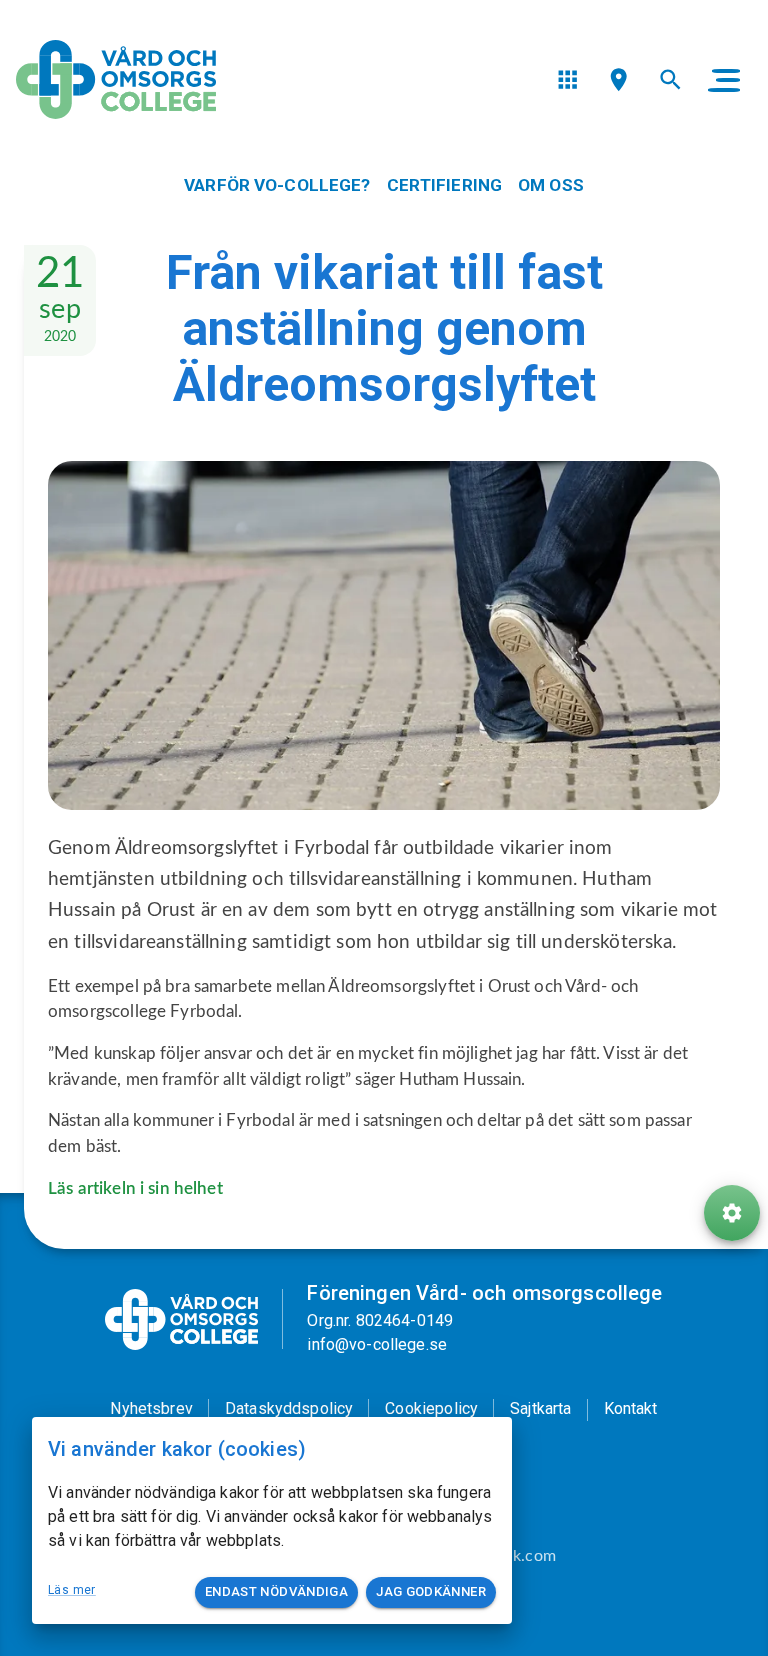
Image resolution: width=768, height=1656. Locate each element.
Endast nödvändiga (276, 1591)
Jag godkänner (431, 1591)
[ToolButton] (732, 1213)
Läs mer (72, 1590)
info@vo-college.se (377, 1344)
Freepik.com (512, 1556)
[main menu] (724, 80)
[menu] (567, 79)
